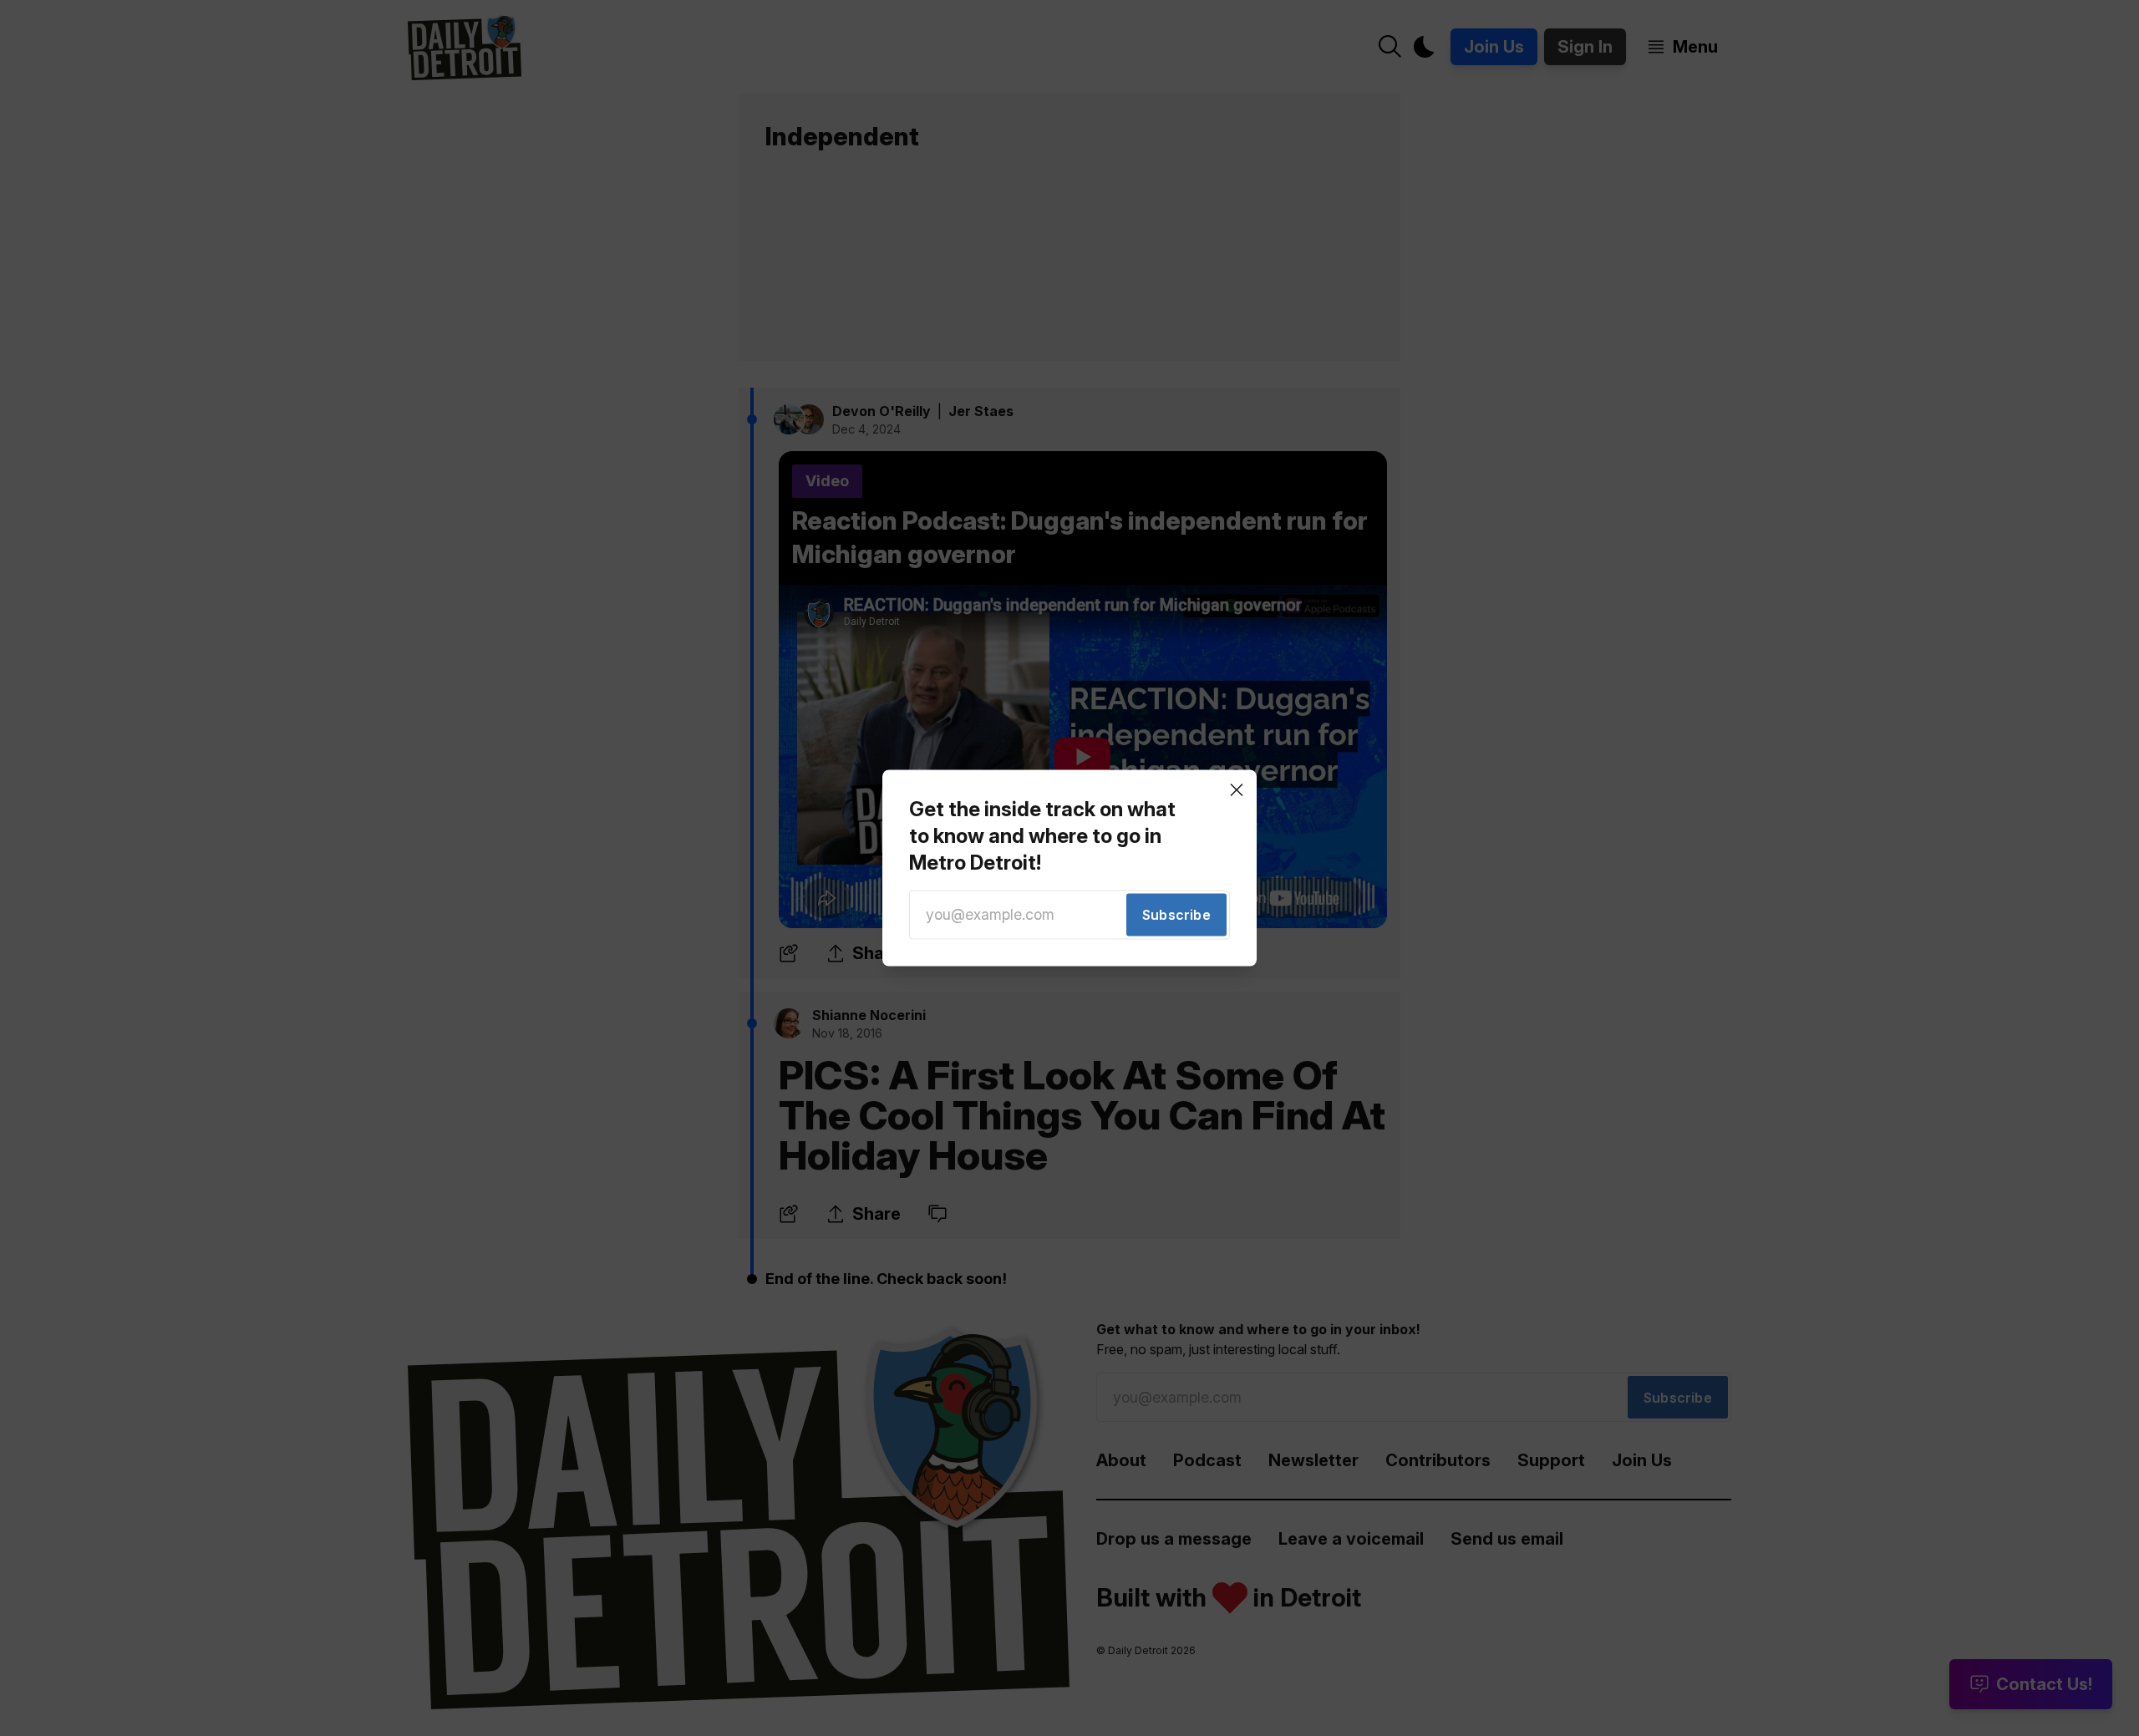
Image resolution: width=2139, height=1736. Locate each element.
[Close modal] (1237, 789)
